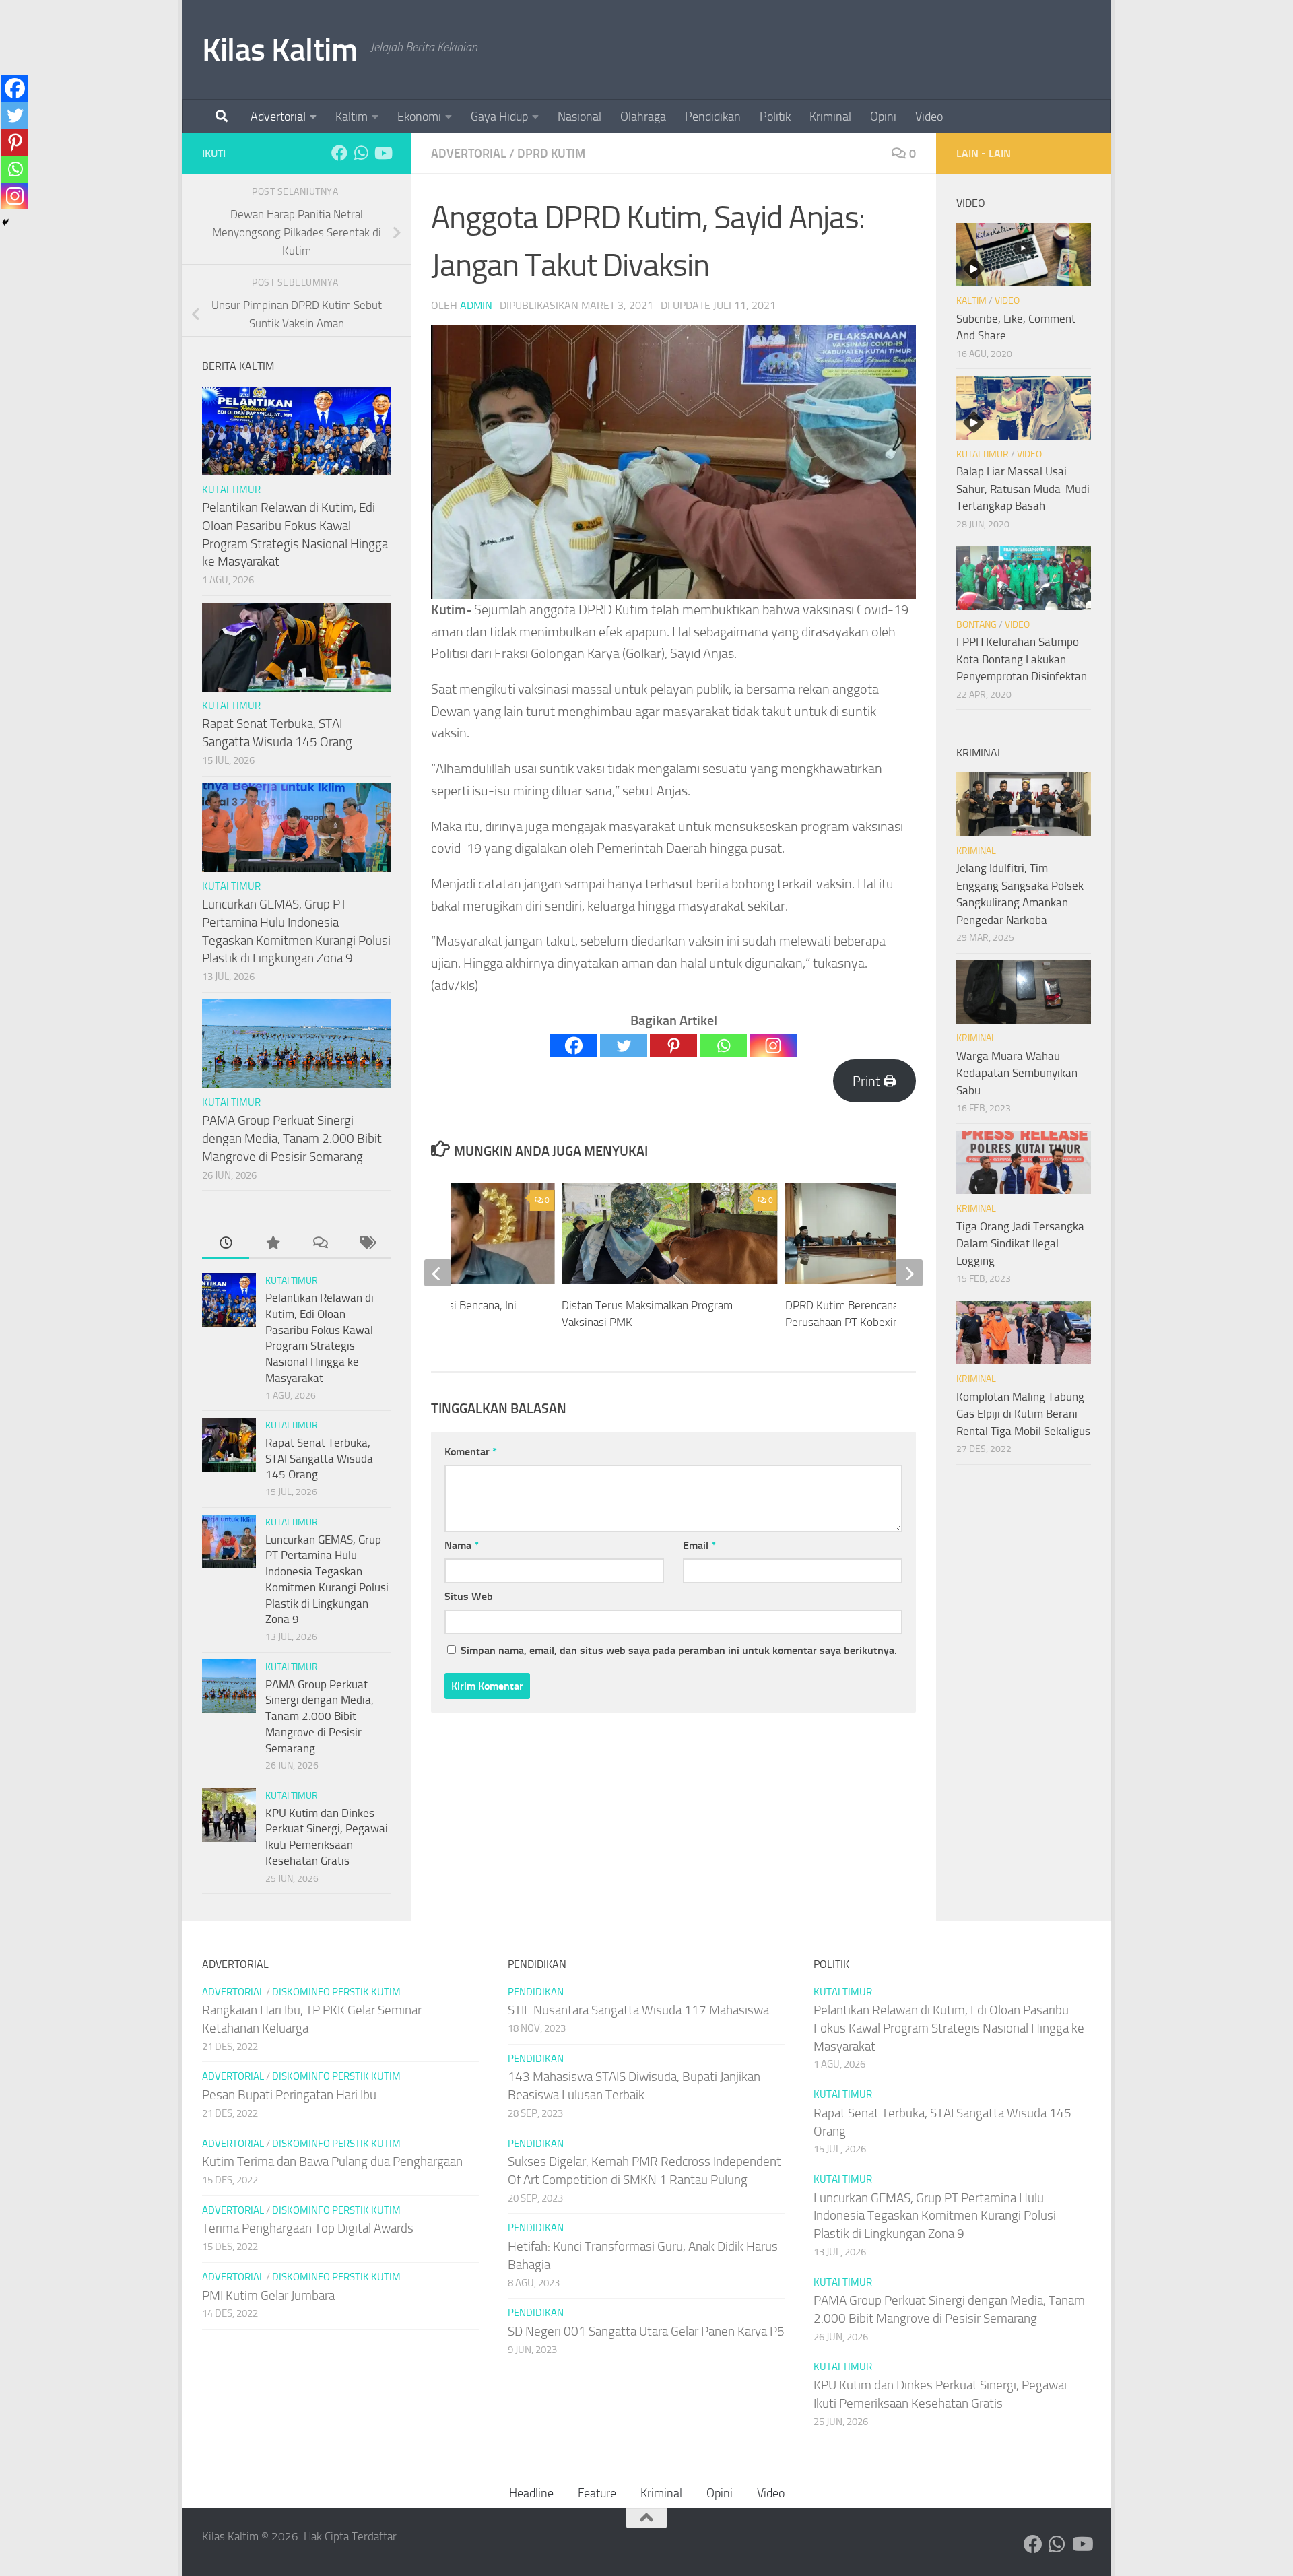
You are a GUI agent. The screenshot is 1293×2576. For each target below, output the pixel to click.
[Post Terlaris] (273, 1244)
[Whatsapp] (723, 1046)
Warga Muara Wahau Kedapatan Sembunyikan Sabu (1017, 1073)
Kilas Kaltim (279, 49)
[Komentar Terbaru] (320, 1244)
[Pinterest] (673, 1046)
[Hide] (5, 222)
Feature (597, 2493)
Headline (531, 2493)
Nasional (579, 117)
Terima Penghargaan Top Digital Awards (308, 2228)
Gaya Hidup (499, 117)
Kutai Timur (231, 490)
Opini (883, 117)
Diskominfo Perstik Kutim (336, 1992)
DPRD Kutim (551, 154)
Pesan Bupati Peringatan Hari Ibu (289, 2095)
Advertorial (278, 117)
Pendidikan (713, 117)
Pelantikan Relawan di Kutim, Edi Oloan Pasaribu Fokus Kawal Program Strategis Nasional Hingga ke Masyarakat (949, 2028)
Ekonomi (419, 117)
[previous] (438, 1273)
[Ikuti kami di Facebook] (339, 153)
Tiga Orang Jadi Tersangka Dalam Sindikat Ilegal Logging (1020, 1244)
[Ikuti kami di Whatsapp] (361, 153)
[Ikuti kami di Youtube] (383, 153)
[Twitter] (624, 1046)
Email (699, 1545)
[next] (909, 1273)
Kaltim (352, 117)
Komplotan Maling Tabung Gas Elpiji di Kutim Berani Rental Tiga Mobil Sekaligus (1023, 1414)
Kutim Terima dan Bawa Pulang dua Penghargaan (332, 2161)
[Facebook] (574, 1046)
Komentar (471, 1452)
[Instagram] (773, 1046)
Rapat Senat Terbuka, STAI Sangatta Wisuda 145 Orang (319, 1458)
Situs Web (469, 1596)
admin (476, 305)
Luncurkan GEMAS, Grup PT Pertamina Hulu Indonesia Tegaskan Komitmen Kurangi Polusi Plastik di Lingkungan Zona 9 (935, 2216)
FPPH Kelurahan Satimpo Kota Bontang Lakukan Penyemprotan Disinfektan (1022, 659)
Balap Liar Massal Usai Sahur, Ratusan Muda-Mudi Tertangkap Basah (1023, 489)
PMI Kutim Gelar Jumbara (268, 2296)
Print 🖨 (874, 1081)
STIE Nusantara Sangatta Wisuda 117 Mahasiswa (638, 2010)
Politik (775, 117)
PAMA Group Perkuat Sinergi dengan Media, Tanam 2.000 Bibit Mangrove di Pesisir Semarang (292, 1138)
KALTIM (971, 301)
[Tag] (367, 1244)
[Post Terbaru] (226, 1244)
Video (929, 117)
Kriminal (830, 117)
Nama (462, 1545)
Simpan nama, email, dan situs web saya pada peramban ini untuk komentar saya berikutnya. (679, 1650)
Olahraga (643, 117)
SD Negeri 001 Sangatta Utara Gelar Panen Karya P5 (646, 2331)
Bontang (976, 625)
